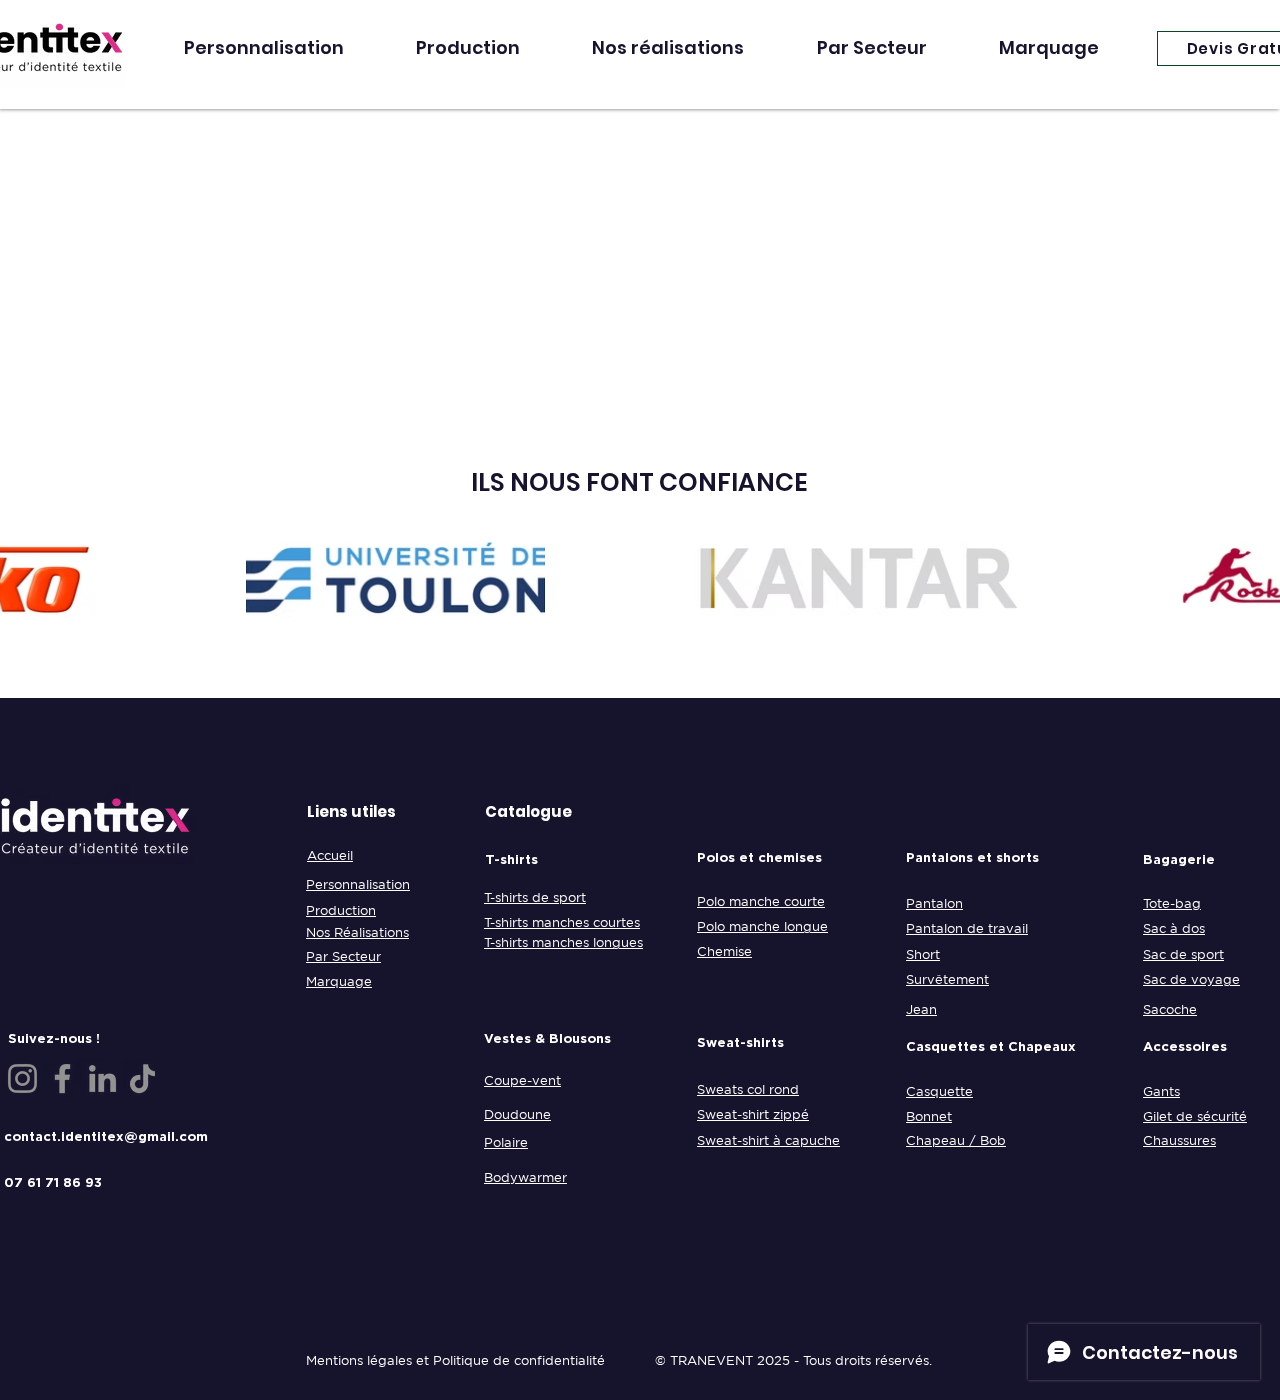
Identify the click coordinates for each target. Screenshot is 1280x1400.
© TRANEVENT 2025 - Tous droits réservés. (793, 1360)
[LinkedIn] (102, 1078)
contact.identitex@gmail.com (106, 1136)
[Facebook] (62, 1078)
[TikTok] (142, 1078)
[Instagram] (22, 1078)
